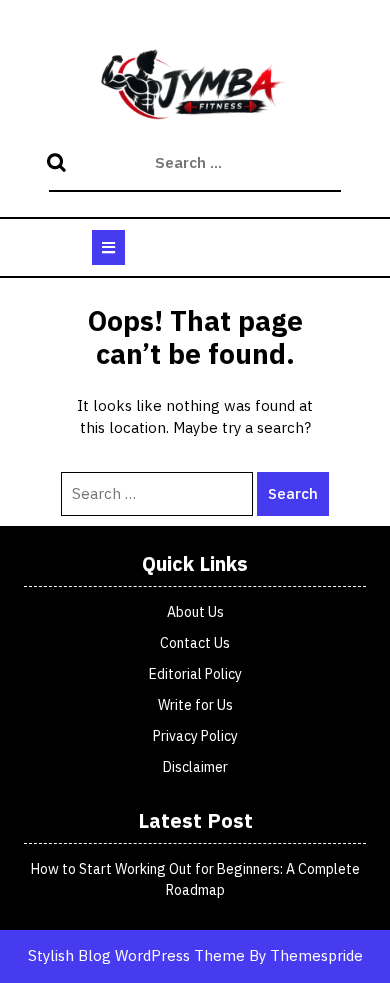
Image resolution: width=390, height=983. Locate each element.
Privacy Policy (195, 736)
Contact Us (195, 643)
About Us (195, 612)
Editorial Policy (195, 674)
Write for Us (195, 705)
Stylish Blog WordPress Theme (136, 955)
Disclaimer (195, 767)
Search (59, 164)
